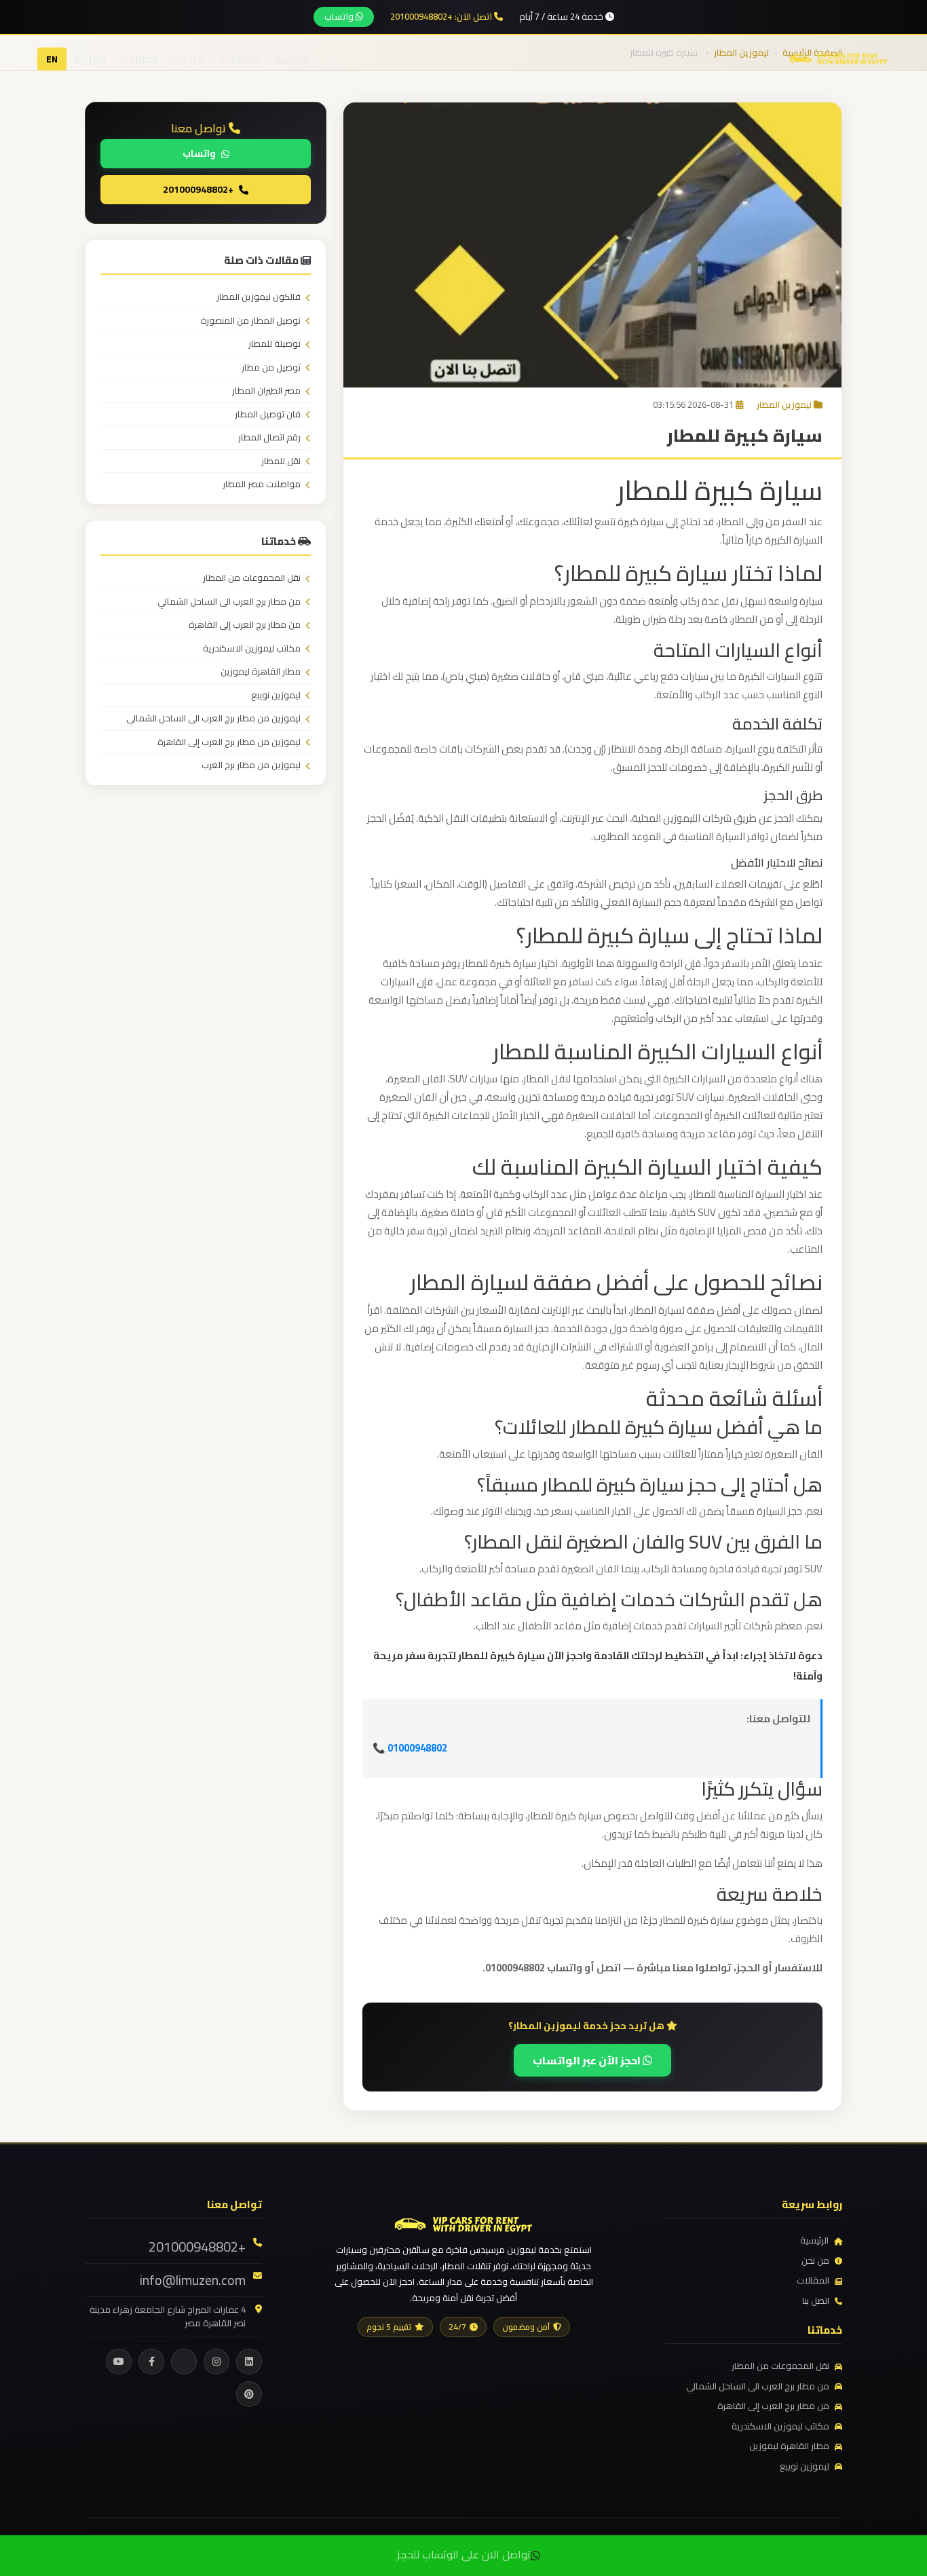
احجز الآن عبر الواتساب (588, 2060)
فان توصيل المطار (268, 415)
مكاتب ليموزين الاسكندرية (252, 649)
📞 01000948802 (410, 1748)
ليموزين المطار (784, 404)
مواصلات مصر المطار (262, 485)
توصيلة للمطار (275, 344)
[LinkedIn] (249, 2362)
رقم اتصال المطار (269, 438)
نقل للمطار (281, 461)
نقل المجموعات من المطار (252, 578)
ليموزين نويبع (276, 696)
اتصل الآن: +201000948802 (442, 17)
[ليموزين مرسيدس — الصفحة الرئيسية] (839, 58)
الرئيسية (291, 59)
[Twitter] (184, 2362)
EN (52, 59)
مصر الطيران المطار (266, 391)
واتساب (340, 16)
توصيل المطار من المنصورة (251, 321)
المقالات (139, 59)
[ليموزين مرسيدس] (463, 2222)
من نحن (188, 59)
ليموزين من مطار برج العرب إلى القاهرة (229, 742)
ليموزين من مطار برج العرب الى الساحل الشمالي (213, 719)
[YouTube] (119, 2362)
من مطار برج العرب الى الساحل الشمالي (229, 602)
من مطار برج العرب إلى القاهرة (245, 625)
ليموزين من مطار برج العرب (251, 765)
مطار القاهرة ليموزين (261, 672)
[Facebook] (151, 2362)
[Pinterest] (249, 2394)
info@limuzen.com (193, 2280)
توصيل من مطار (271, 368)
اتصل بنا (90, 59)
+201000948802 (198, 189)
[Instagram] (216, 2362)
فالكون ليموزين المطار (259, 297)
